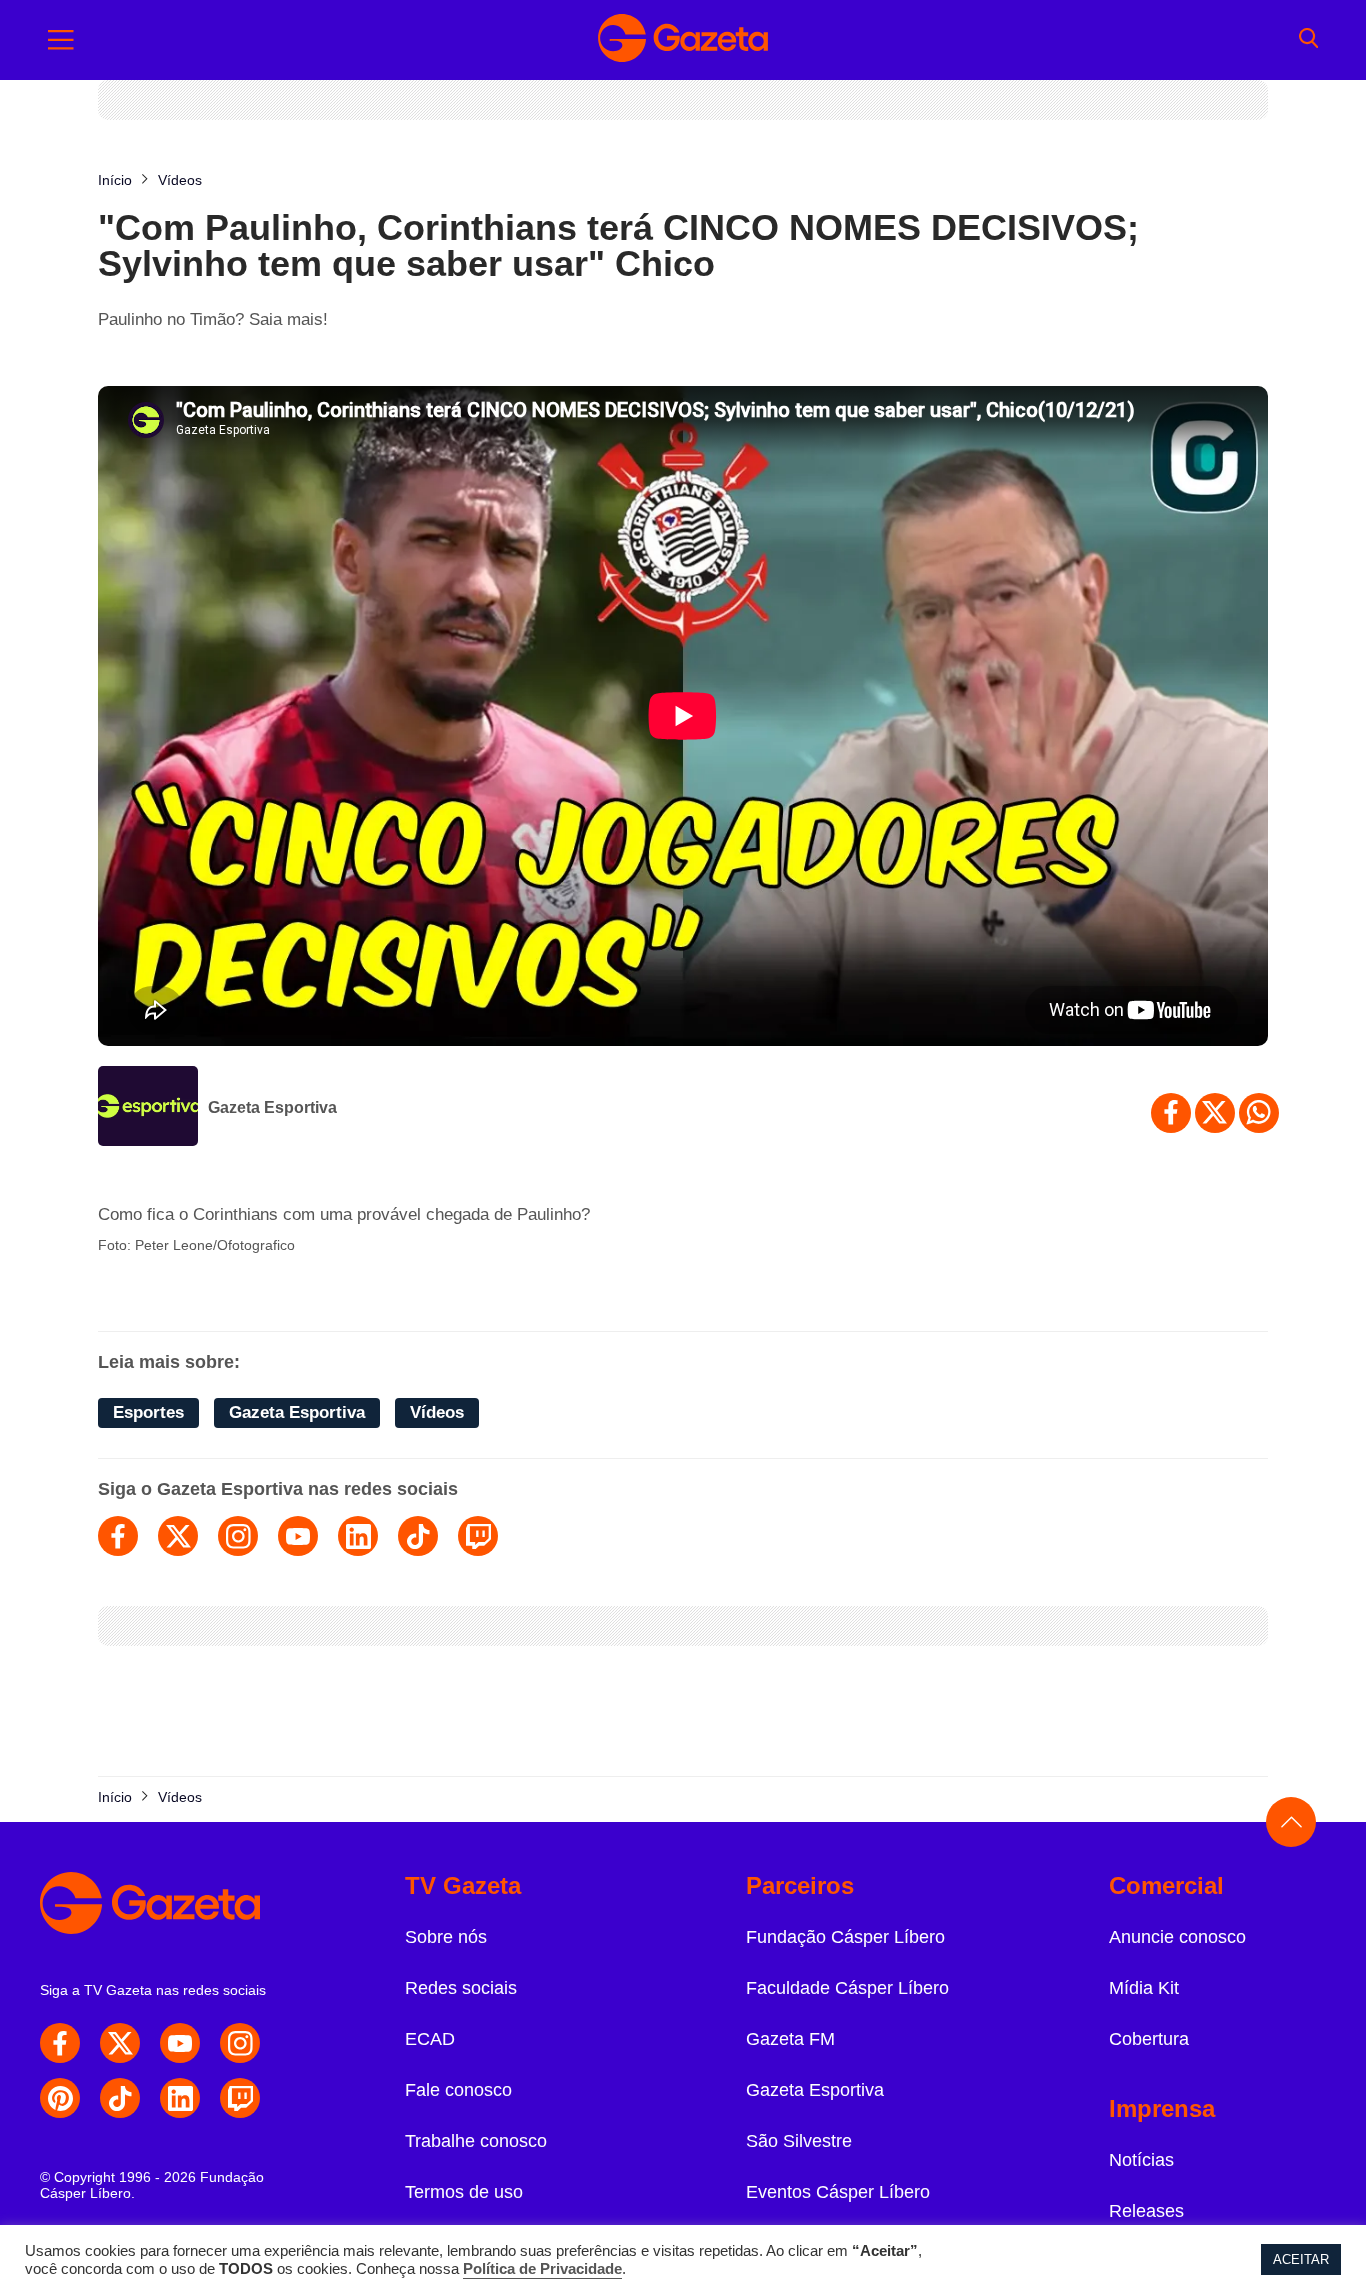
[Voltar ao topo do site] (1291, 1822)
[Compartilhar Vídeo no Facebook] (1171, 1113)
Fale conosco (458, 2090)
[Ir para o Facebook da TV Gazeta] (60, 2043)
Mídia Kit (1144, 1988)
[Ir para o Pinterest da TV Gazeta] (60, 2098)
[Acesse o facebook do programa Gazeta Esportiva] (118, 1536)
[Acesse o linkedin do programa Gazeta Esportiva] (358, 1536)
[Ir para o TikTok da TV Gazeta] (120, 2098)
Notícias (1141, 2160)
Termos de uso (464, 2192)
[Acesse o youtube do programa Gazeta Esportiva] (298, 1536)
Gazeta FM (790, 2039)
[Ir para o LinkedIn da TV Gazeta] (180, 2098)
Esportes (148, 1412)
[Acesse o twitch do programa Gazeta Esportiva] (478, 1536)
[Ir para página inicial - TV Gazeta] (683, 40)
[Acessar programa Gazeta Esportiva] (148, 1108)
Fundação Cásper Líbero (845, 1937)
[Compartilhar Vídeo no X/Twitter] (1215, 1113)
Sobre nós (446, 1937)
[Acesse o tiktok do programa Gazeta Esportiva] (418, 1536)
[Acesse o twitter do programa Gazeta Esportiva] (178, 1536)
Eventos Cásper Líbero (838, 2192)
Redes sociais (461, 1988)
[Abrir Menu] (61, 40)
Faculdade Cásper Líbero (847, 1988)
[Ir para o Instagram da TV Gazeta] (240, 2043)
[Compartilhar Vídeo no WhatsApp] (1259, 1113)
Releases (1146, 2211)
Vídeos (437, 1412)
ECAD (430, 2039)
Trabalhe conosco (476, 2141)
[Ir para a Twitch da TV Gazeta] (240, 2098)
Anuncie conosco (1177, 1937)
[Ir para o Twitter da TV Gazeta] (120, 2043)
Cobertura (1149, 2039)
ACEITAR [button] (1301, 2259)
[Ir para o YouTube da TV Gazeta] (180, 2043)
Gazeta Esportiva (272, 1107)
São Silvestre (799, 2141)
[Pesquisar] (1308, 40)
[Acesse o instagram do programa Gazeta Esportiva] (238, 1536)
